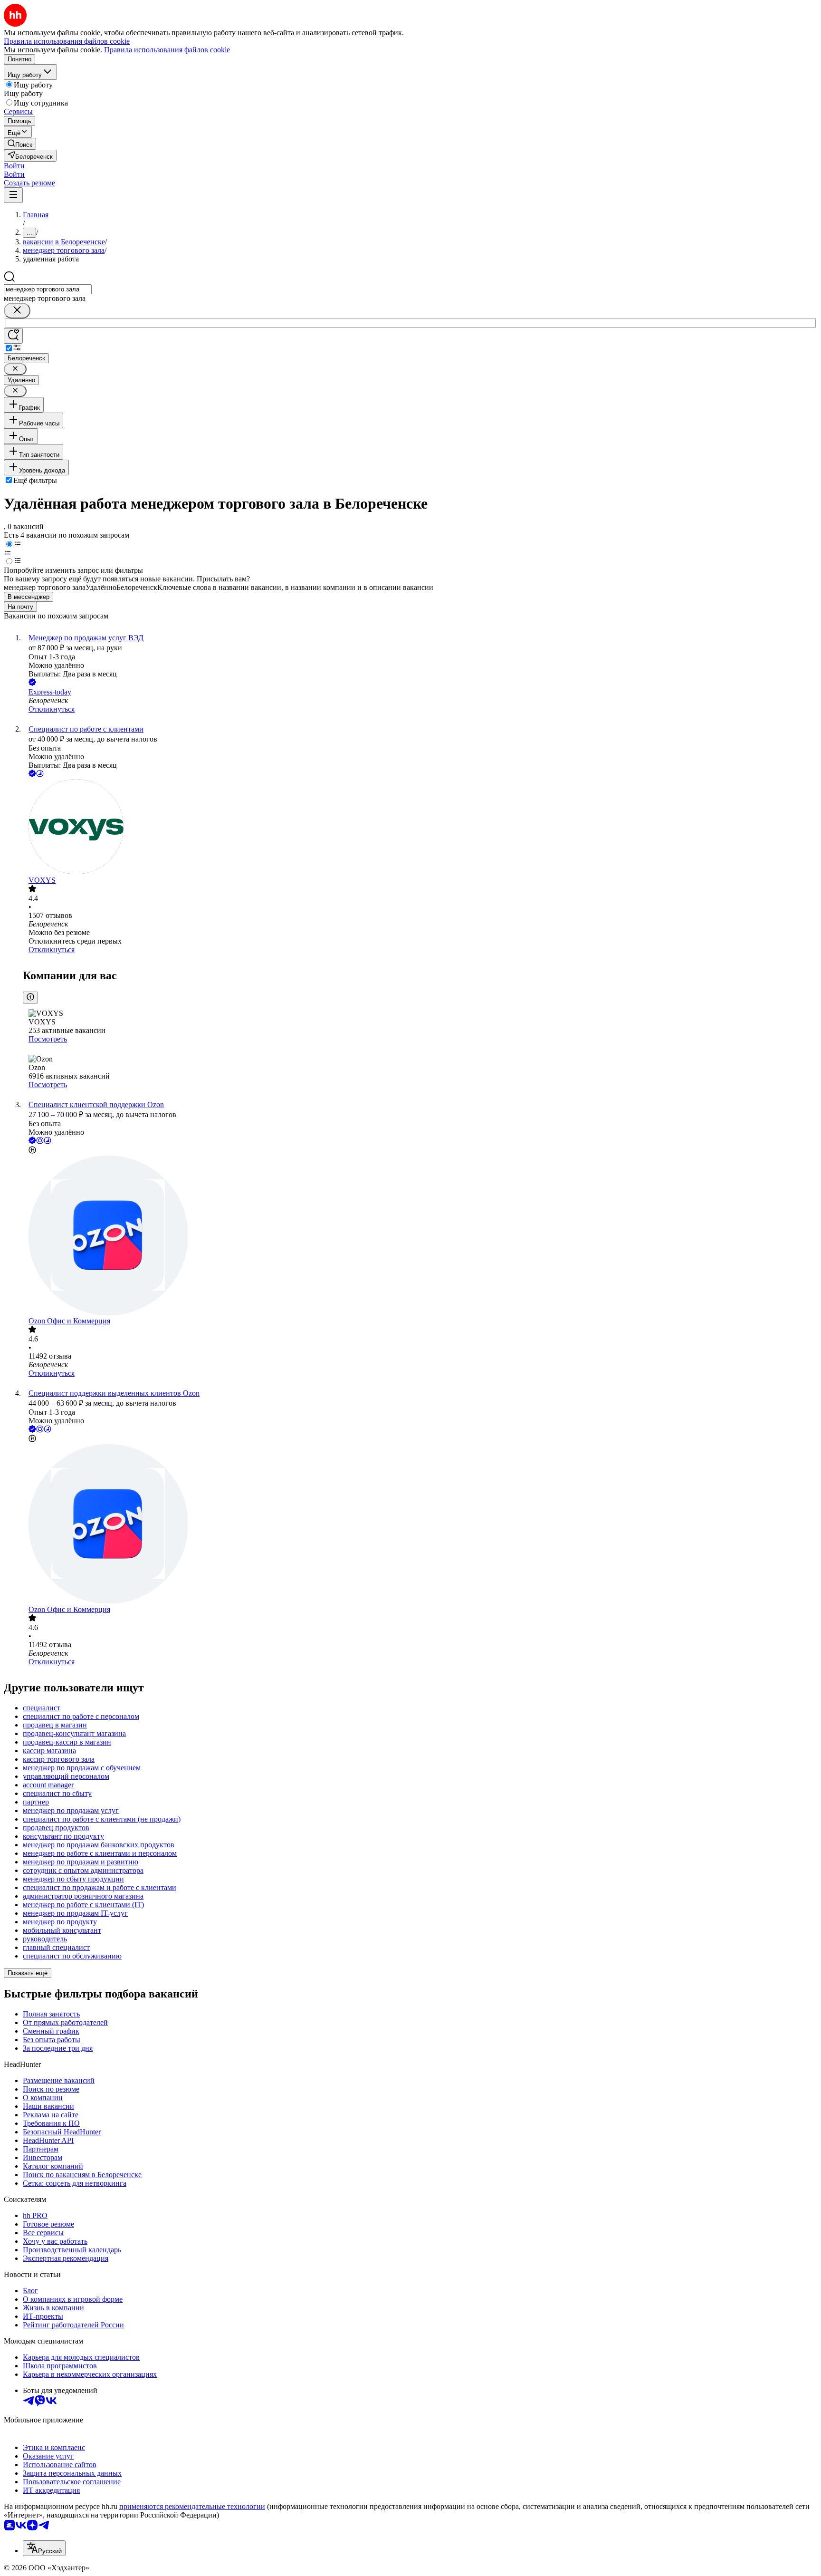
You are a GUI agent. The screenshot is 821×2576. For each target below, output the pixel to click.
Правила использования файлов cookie (167, 50)
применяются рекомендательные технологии (192, 2506)
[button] (14, 166)
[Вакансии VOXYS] (420, 828)
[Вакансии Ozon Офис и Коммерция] (420, 1236)
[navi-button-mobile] (13, 195)
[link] (20, 144)
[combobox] (48, 289)
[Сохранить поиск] (13, 336)
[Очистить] (17, 311)
